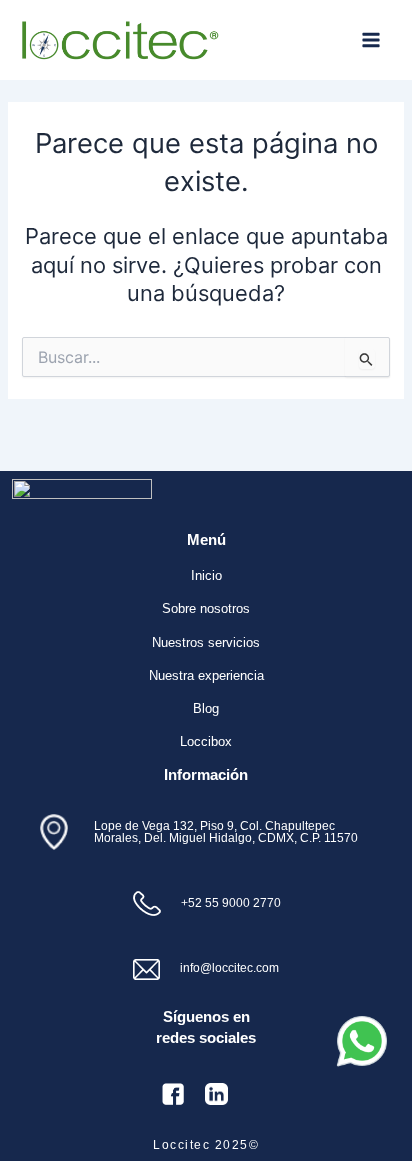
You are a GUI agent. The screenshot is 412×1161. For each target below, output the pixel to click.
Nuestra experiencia (206, 675)
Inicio (206, 575)
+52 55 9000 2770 (231, 902)
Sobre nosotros (206, 608)
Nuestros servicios (206, 642)
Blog (206, 708)
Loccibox (206, 741)
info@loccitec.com (229, 967)
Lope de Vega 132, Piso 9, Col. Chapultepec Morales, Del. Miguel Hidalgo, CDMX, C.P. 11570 (226, 831)
